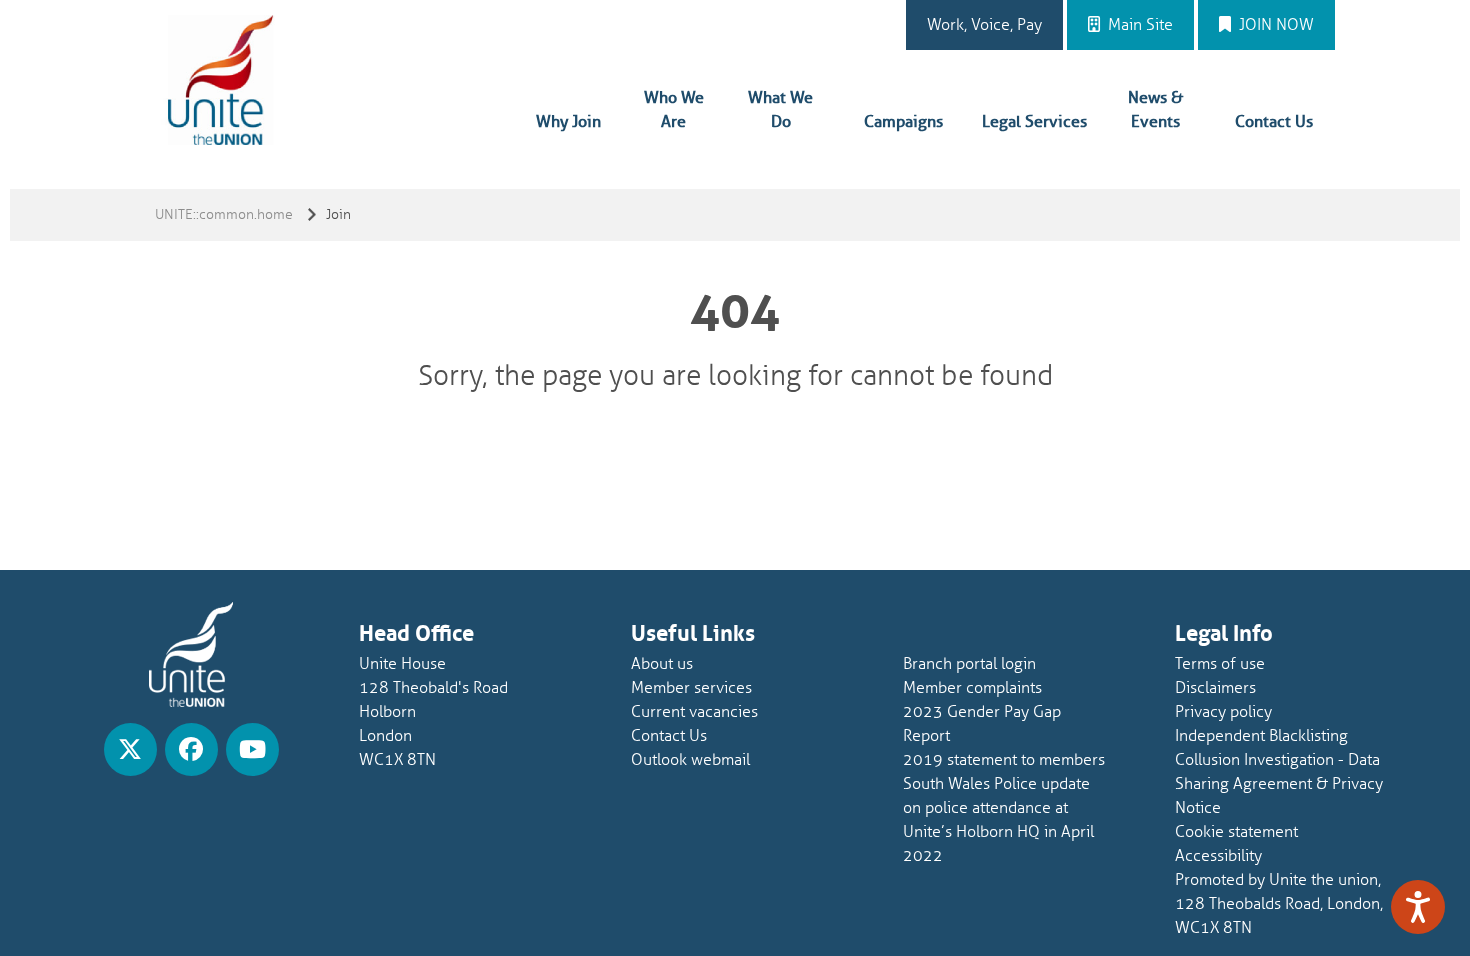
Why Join (568, 122)
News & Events (1155, 110)
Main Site (1138, 25)
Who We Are (674, 110)
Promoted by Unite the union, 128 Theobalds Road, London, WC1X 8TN (1279, 904)
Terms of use (1220, 664)
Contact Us (1274, 122)
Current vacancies (694, 712)
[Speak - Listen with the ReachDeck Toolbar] (1418, 907)
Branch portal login (969, 664)
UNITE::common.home (224, 214)
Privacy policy (1223, 712)
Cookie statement (1236, 832)
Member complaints (972, 688)
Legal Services (1034, 122)
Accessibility (1218, 856)
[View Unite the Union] (130, 749)
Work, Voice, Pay (984, 25)
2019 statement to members (1004, 760)
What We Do (780, 110)
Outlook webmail (690, 760)
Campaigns (903, 122)
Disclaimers (1215, 688)
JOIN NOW (1274, 25)
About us (662, 664)
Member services (691, 688)
